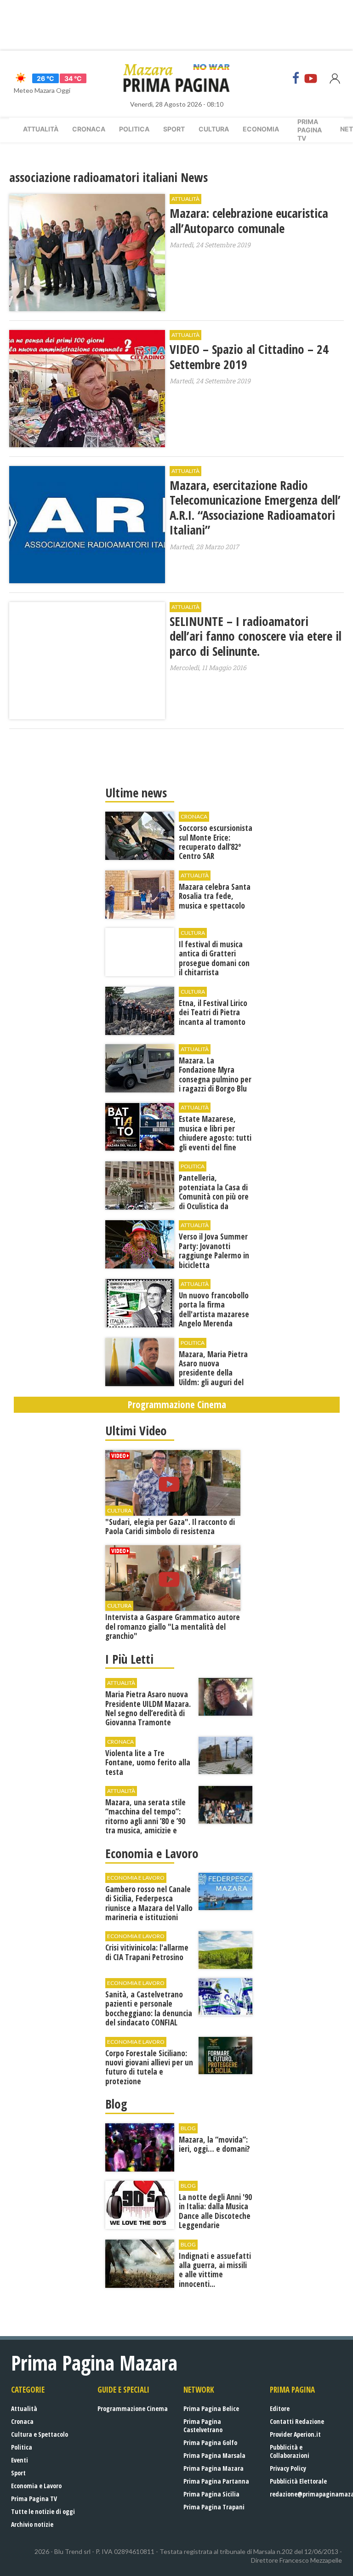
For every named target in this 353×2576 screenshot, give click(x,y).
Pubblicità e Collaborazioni (290, 2451)
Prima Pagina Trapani (214, 2507)
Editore (280, 2408)
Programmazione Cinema (133, 2408)
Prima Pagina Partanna (216, 2481)
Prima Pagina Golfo (210, 2442)
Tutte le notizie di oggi (43, 2511)
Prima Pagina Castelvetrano (203, 2425)
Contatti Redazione (297, 2421)
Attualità (41, 129)
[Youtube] (311, 78)
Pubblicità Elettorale (298, 2481)
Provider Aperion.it (295, 2434)
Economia (261, 129)
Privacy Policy (288, 2468)
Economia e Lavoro (36, 2486)
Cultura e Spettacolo (40, 2434)
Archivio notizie (32, 2524)
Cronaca (89, 129)
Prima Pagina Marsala (214, 2455)
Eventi (20, 2460)
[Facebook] (296, 78)
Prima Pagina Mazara (214, 2468)
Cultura (214, 129)
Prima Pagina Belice (211, 2408)
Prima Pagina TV (34, 2499)
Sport (174, 129)
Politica (134, 129)
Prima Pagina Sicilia (211, 2494)
